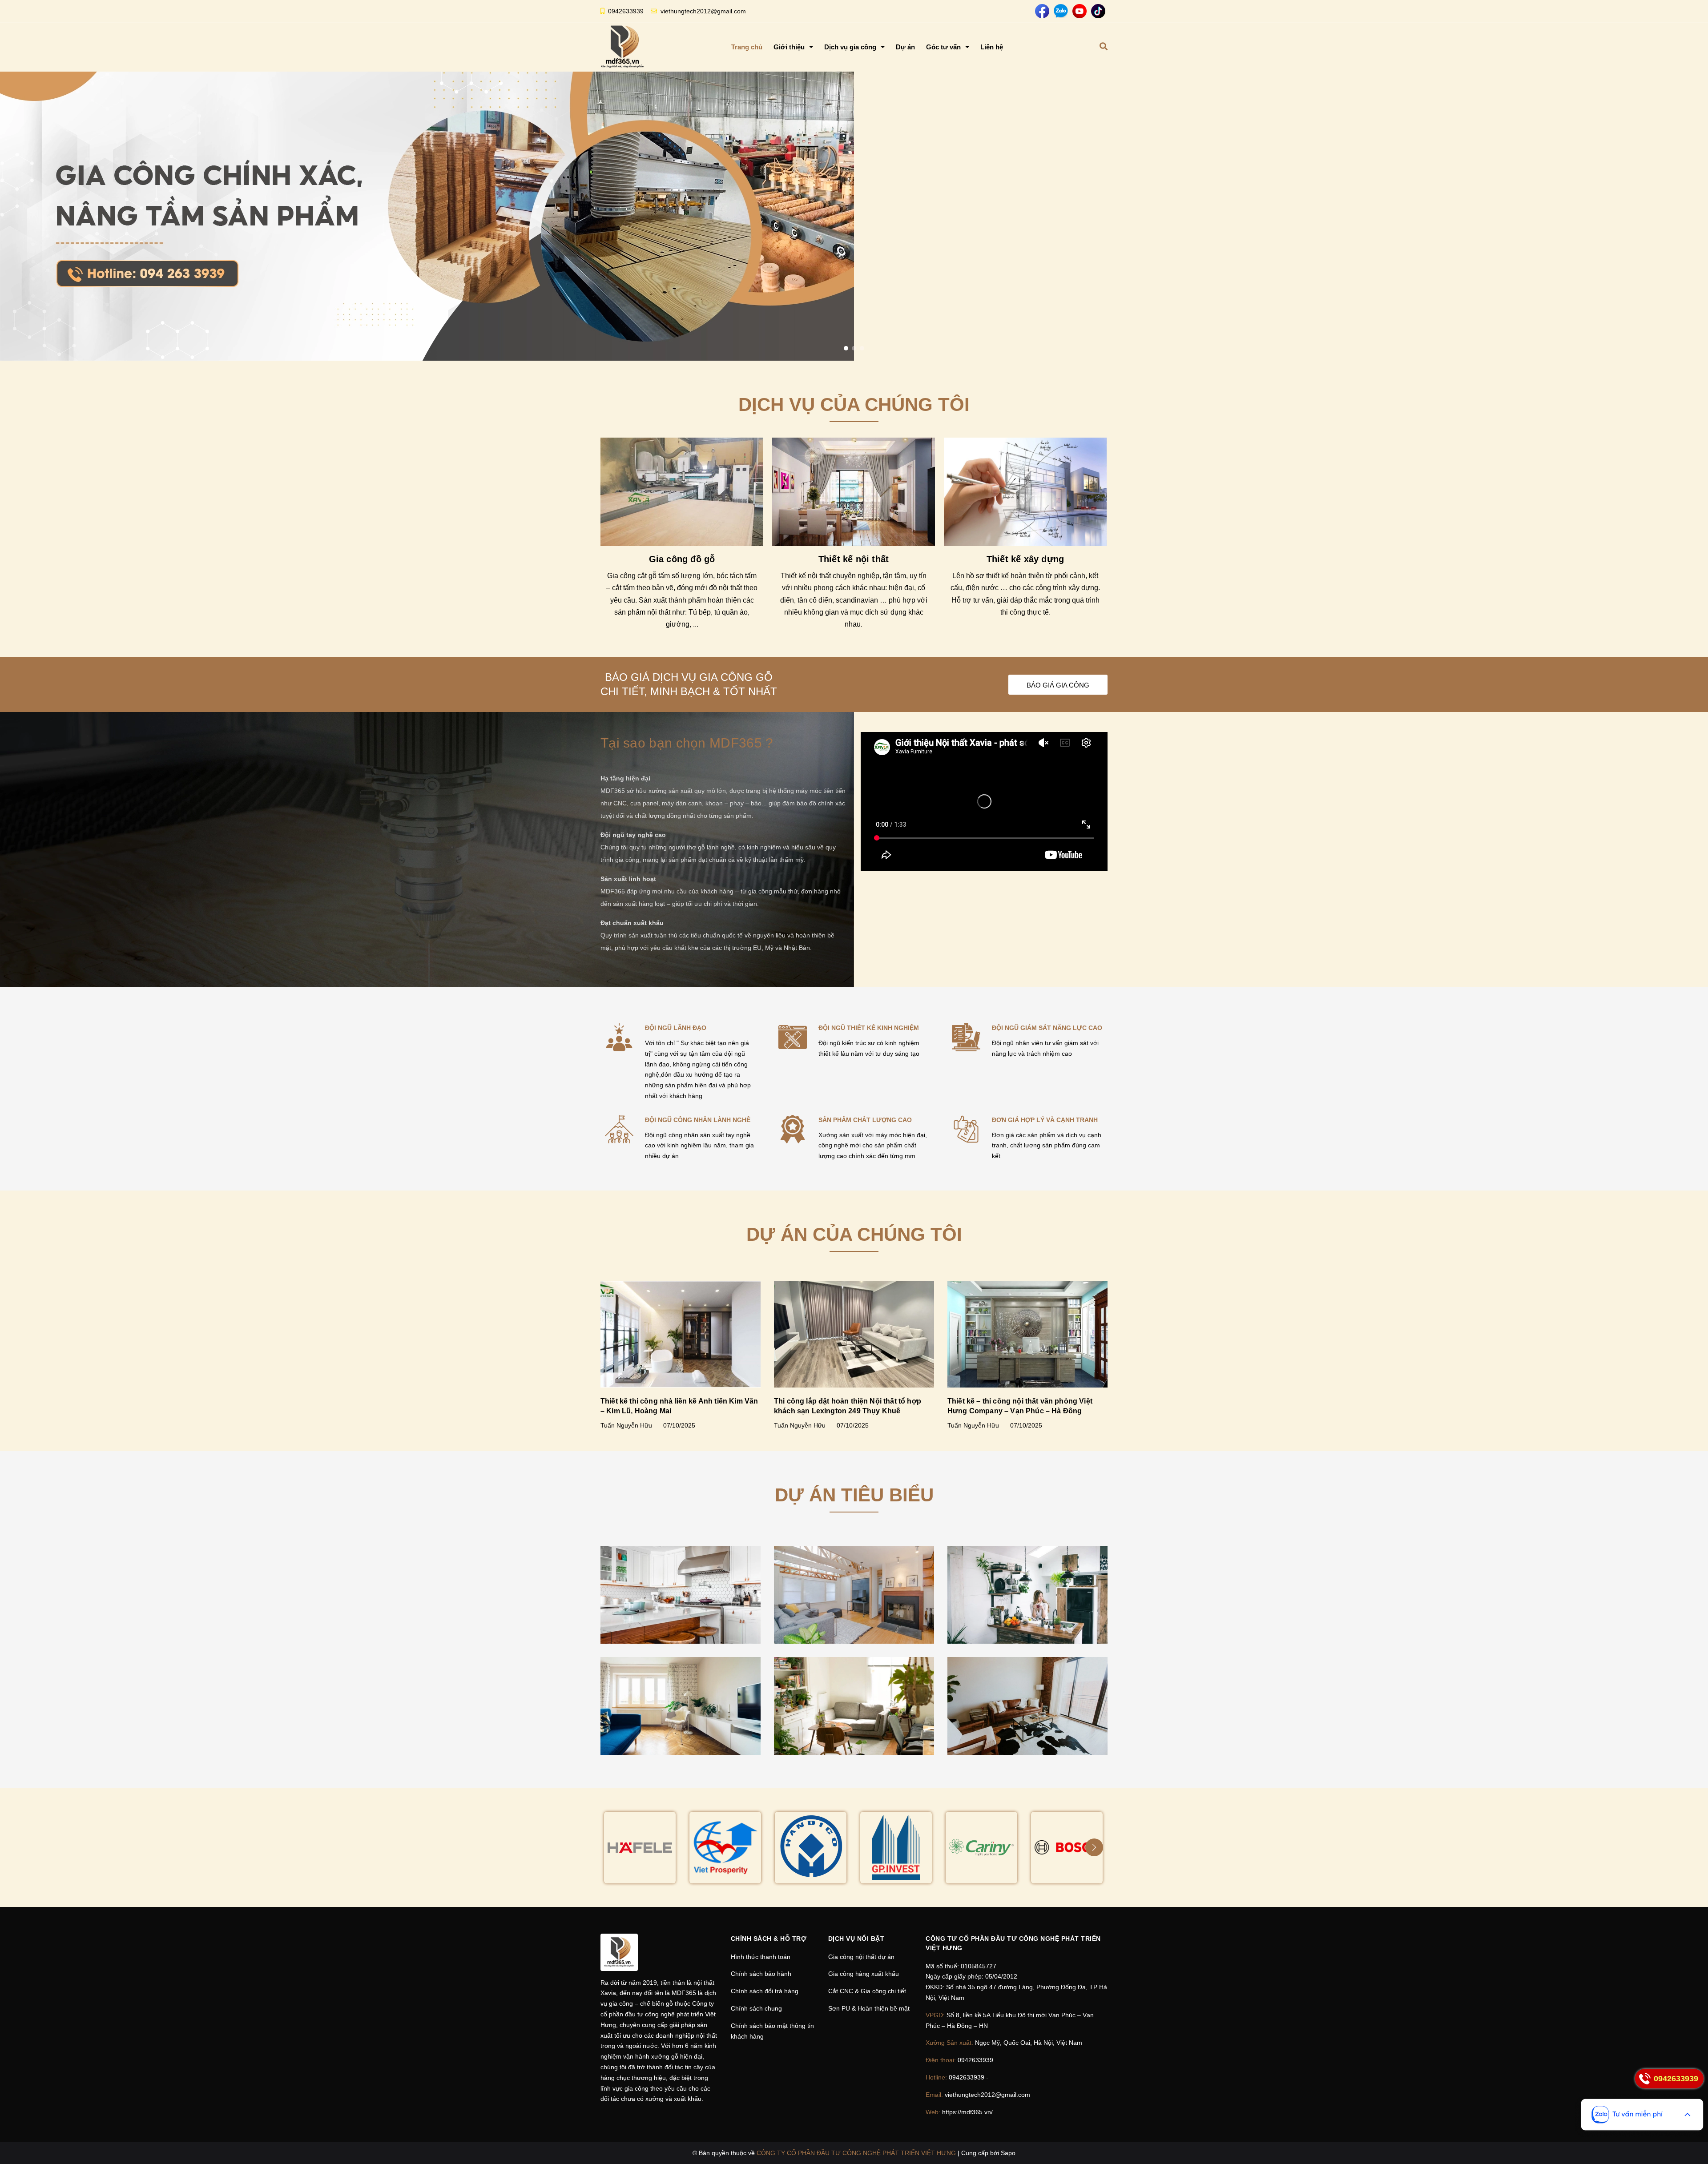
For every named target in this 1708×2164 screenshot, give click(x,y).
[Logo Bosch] (1067, 1848)
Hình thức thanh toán (761, 1957)
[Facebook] (1042, 11)
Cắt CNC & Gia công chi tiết (867, 1991)
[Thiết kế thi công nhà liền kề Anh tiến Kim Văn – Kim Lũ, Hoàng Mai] (681, 1334)
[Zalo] (1061, 11)
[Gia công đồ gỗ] (682, 492)
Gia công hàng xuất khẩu (864, 1974)
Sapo (1008, 2153)
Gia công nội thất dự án (861, 1957)
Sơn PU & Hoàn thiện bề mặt (869, 2008)
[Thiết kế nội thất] (854, 492)
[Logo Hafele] (640, 1848)
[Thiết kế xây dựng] (1025, 492)
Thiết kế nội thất (854, 559)
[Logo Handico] (811, 1848)
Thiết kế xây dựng (1025, 559)
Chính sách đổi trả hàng (765, 1991)
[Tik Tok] (1098, 11)
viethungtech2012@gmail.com (703, 11)
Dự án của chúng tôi (854, 1234)
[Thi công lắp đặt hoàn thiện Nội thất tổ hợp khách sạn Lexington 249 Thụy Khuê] (854, 1334)
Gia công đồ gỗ (682, 559)
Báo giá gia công (1058, 685)
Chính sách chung (756, 2008)
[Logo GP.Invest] (896, 1848)
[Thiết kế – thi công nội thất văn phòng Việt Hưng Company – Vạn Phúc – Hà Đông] (1027, 1334)
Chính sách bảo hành (761, 1974)
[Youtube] (1080, 11)
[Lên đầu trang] (1693, 2149)
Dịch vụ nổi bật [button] (856, 1939)
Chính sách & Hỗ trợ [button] (769, 1939)
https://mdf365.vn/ (967, 2112)
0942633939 (626, 11)
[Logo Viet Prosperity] (725, 1848)
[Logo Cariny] (981, 1848)
